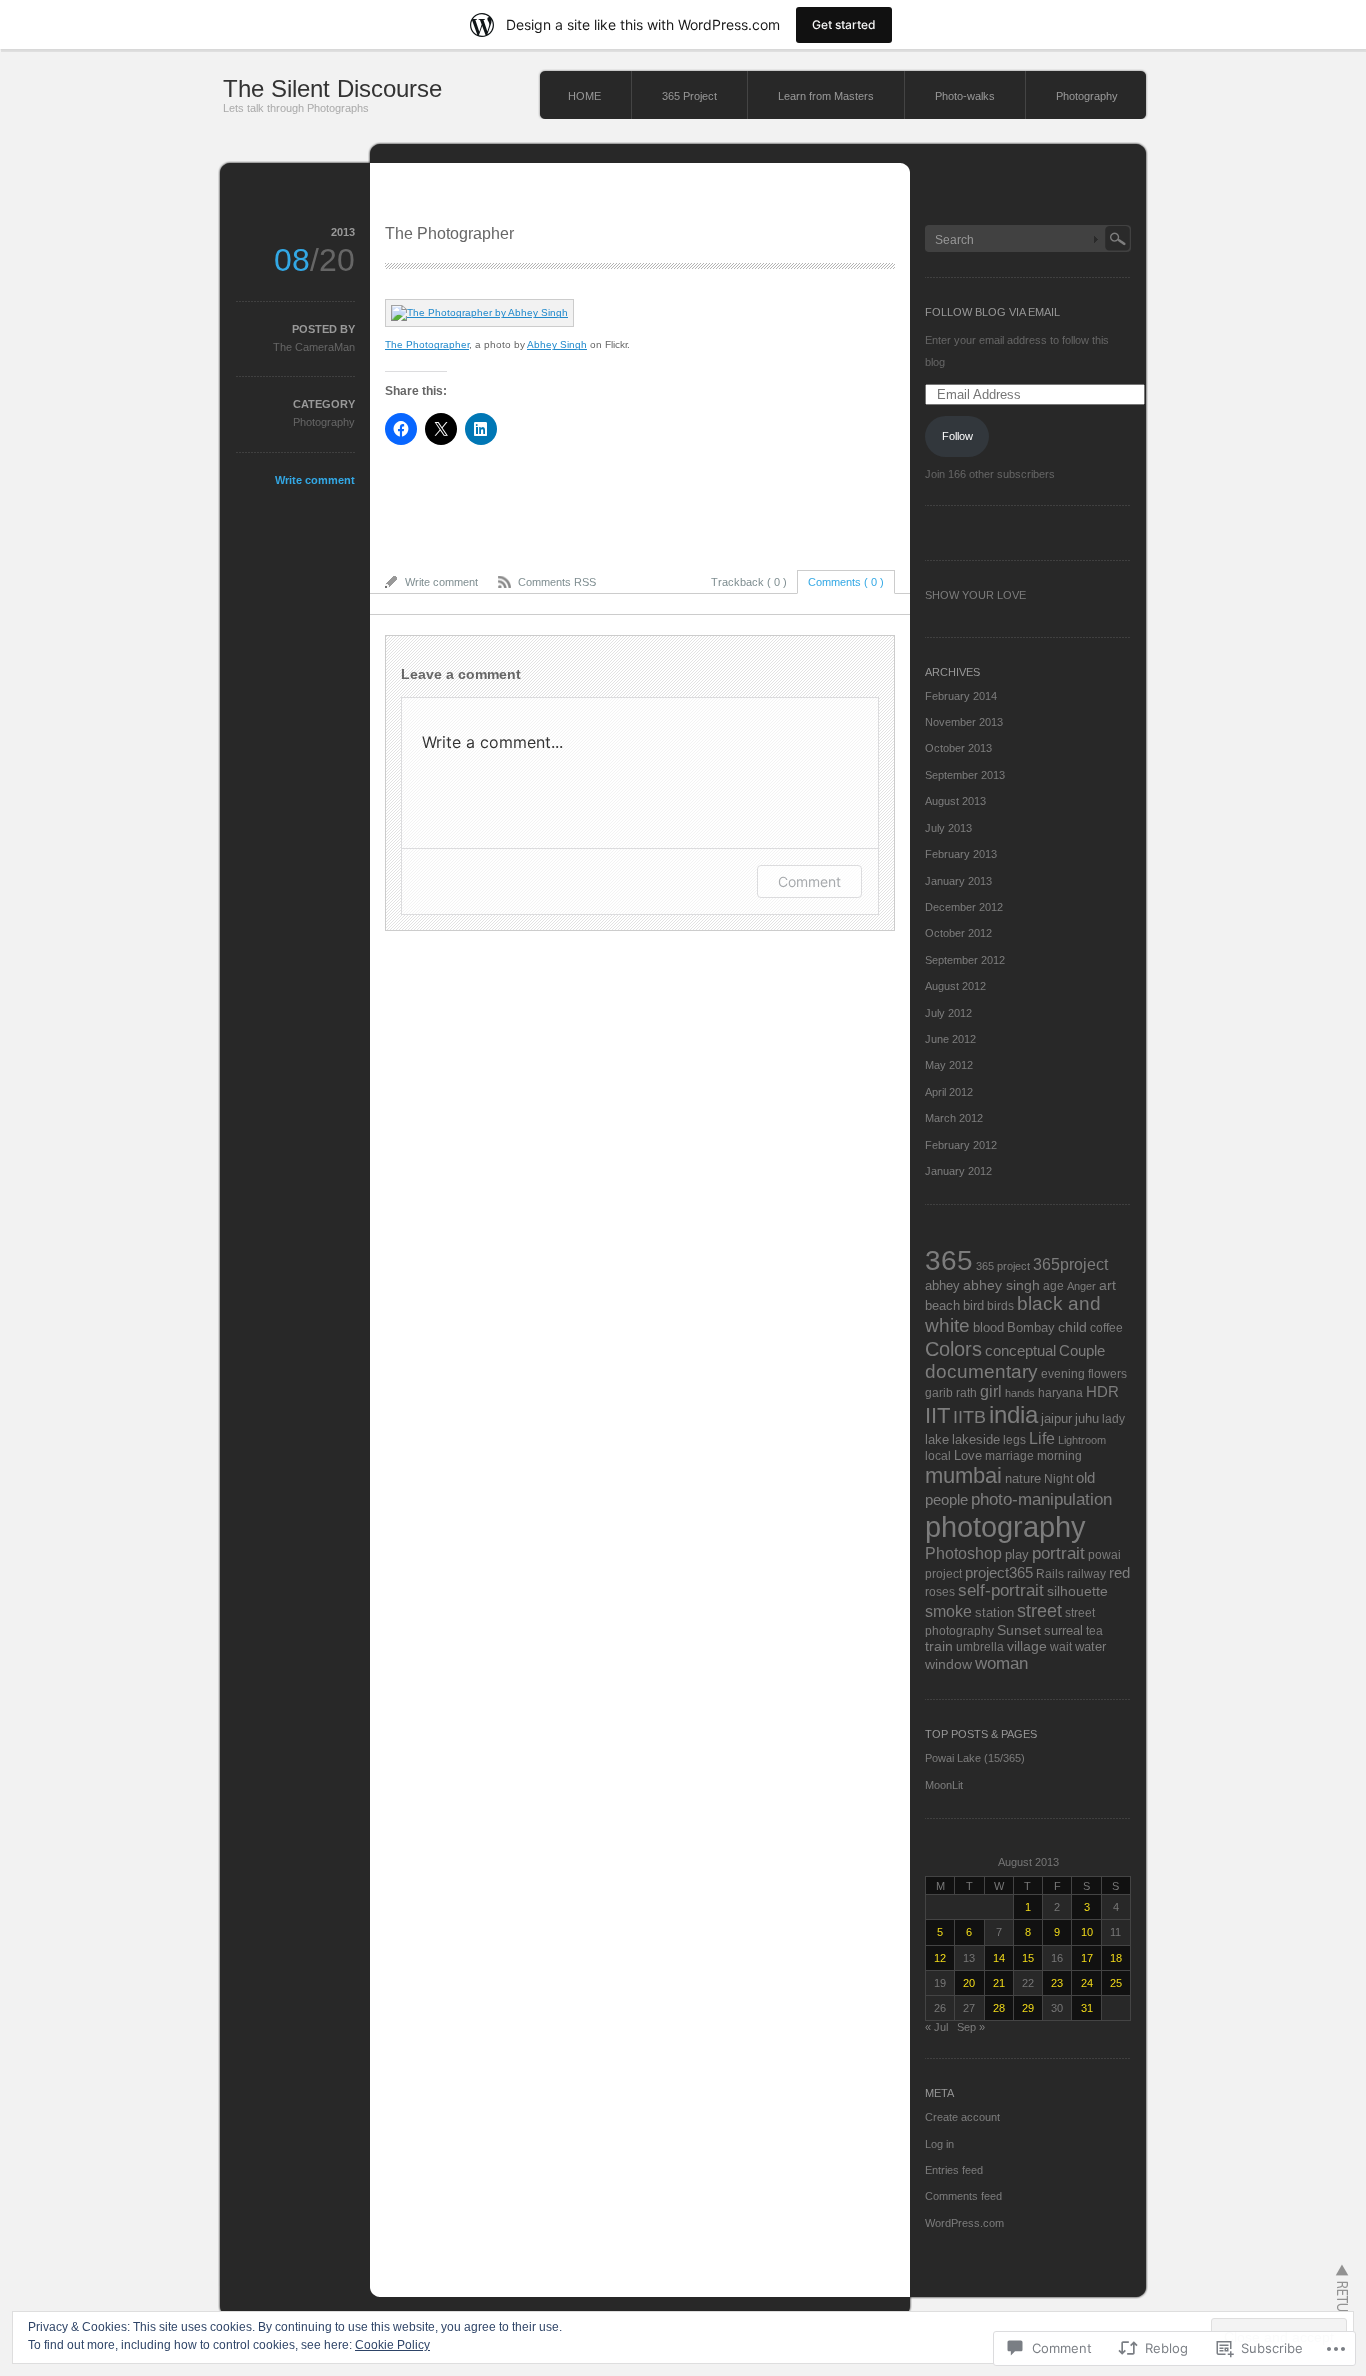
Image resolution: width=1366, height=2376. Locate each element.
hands (1020, 1393)
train (939, 1646)
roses (940, 1591)
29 (1028, 2008)
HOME (584, 96)
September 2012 (965, 960)
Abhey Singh (557, 344)
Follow (957, 436)
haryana (1060, 1392)
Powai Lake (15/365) (975, 1758)
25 (1116, 1983)
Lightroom (1082, 1440)
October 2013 (958, 748)
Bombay (1031, 1327)
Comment (809, 881)
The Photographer (427, 344)
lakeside (976, 1439)
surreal (1063, 1631)
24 (1087, 1983)
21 (999, 1983)
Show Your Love (975, 595)
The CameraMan (314, 347)
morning (1059, 1455)
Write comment (315, 480)
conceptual (1020, 1350)
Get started (844, 24)
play (1017, 1555)
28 (999, 2008)
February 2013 (961, 854)
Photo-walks (965, 96)
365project (1070, 1264)
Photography (1087, 96)
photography (1005, 1526)
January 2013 (958, 881)
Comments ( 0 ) (846, 582)
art (1107, 1285)
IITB (969, 1417)
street (1039, 1611)
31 (1087, 2008)
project (943, 1573)
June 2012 (950, 1039)
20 (969, 1983)
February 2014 (961, 696)
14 (999, 1958)
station (994, 1613)
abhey (942, 1286)
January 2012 (958, 1171)
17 (1087, 1958)
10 (1087, 1932)
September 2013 (965, 775)
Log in (939, 2144)
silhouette (1077, 1591)
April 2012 (949, 1092)
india (1013, 1414)
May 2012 (949, 1065)
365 (949, 1260)
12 (940, 1958)
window (948, 1664)
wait (1061, 1646)
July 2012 (948, 1013)
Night (1058, 1478)
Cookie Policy (392, 2345)
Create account (962, 2117)
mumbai (963, 1475)
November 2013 (964, 722)
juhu (1087, 1419)
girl (991, 1391)
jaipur (1056, 1419)
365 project (1003, 1266)
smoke (948, 1611)
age (1053, 1285)
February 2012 (961, 1145)
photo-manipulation (1041, 1499)
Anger (1081, 1286)
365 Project (689, 96)
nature (1023, 1478)
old (1085, 1477)
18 (1116, 1958)
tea (1094, 1630)
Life (1042, 1438)
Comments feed (963, 2196)
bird (973, 1305)
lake (937, 1439)
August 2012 (955, 986)
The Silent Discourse (332, 88)
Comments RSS (557, 582)
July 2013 (948, 828)
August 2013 (955, 801)
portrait (1058, 1553)
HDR (1102, 1392)
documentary (981, 1371)
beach (942, 1305)
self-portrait (1001, 1590)
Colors (953, 1348)
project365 (999, 1573)
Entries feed (954, 2170)
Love (968, 1455)
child (1072, 1327)
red (1119, 1572)
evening (1063, 1373)
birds (1000, 1305)
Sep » (971, 2027)
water (1090, 1646)
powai (1104, 1554)
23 (1057, 1983)
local (938, 1455)
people (946, 1499)
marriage (1009, 1455)
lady (1113, 1418)
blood (988, 1327)
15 (1028, 1958)
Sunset (1019, 1630)
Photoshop (963, 1553)
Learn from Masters (826, 96)
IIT (937, 1415)
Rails (1050, 1573)
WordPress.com (964, 2223)
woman (1001, 1663)
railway (1086, 1573)
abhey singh (1001, 1285)
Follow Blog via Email (992, 312)
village (1027, 1646)
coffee (1106, 1327)
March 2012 (954, 1118)
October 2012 (958, 933)
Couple (1082, 1351)
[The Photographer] (479, 312)
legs (1014, 1439)
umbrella (980, 1646)
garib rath (951, 1392)
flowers (1107, 1373)
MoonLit (944, 1785)
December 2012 (964, 907)
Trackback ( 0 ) (749, 582)
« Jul (936, 2027)
